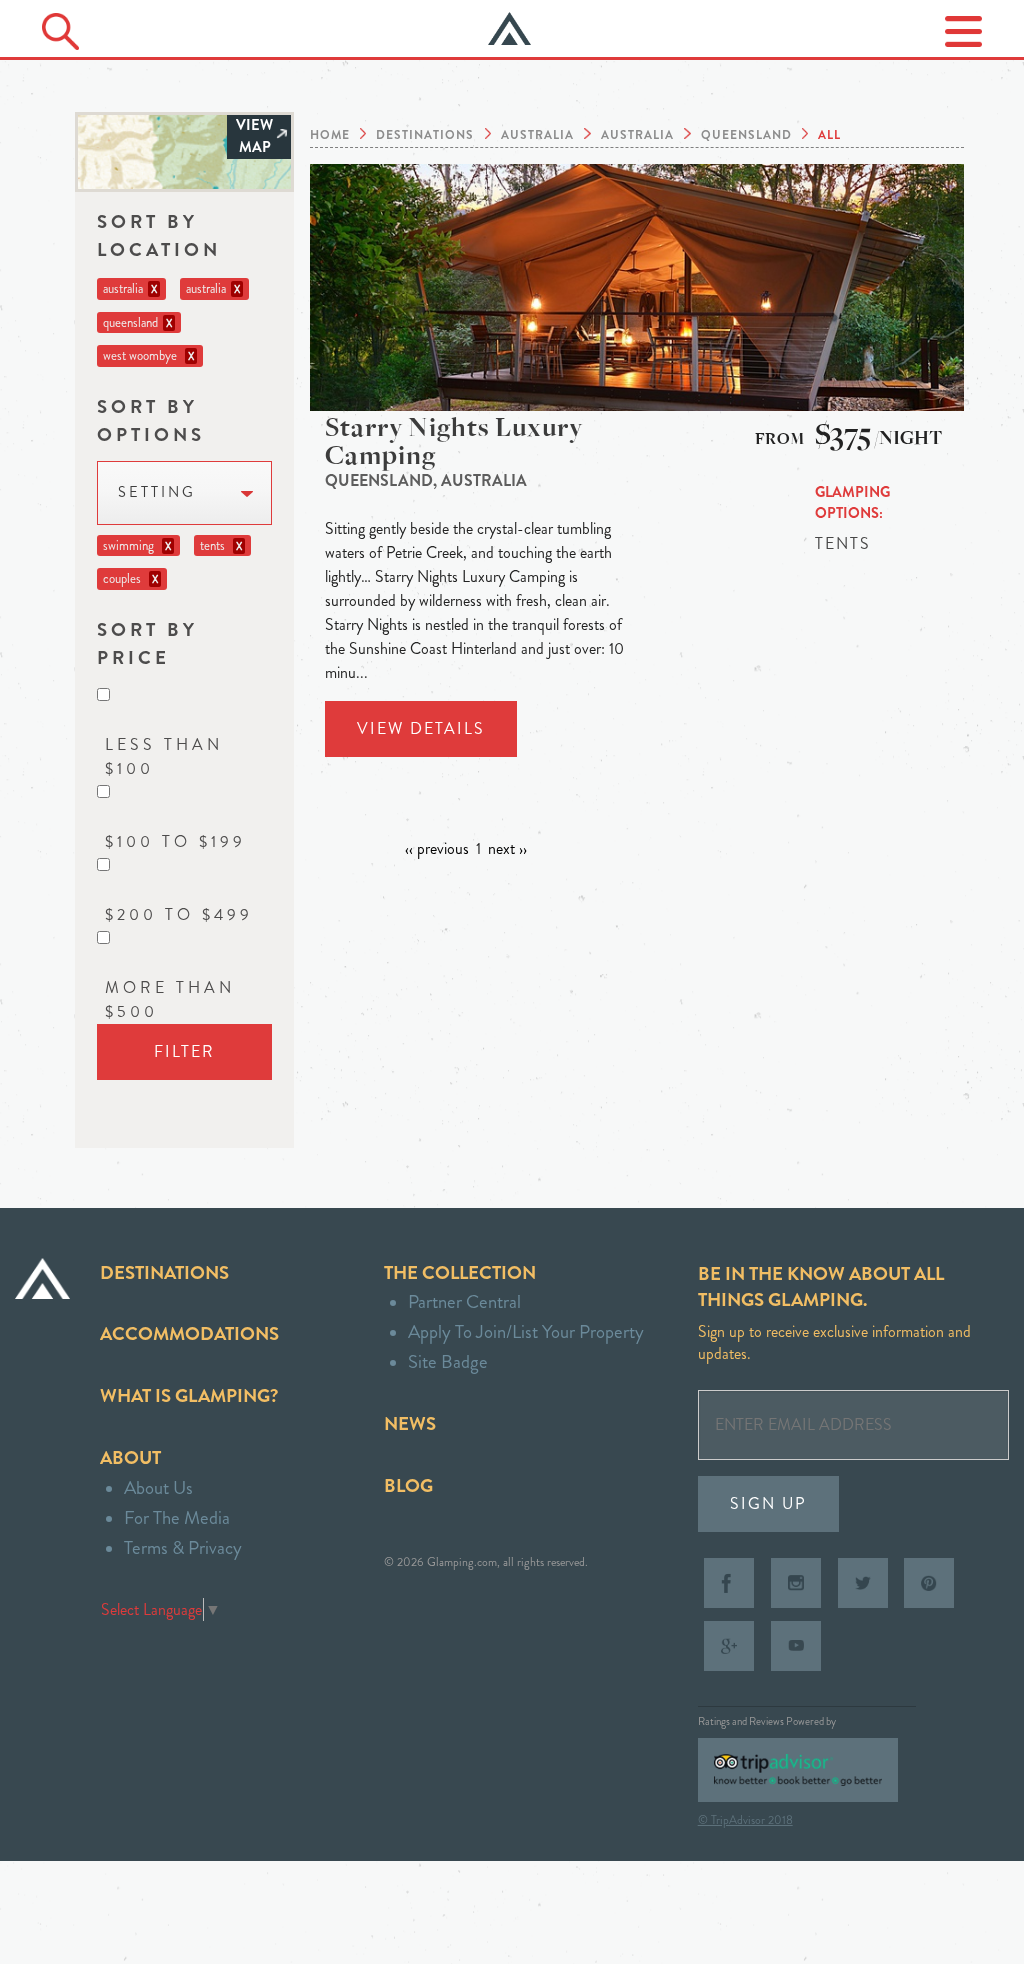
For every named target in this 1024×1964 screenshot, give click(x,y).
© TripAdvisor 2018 (745, 1820)
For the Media (177, 1517)
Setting (157, 492)
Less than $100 (164, 756)
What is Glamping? (189, 1395)
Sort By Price (147, 643)
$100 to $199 (175, 841)
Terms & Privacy (183, 1547)
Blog (408, 1485)
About (130, 1457)
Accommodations (189, 1333)
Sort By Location (159, 235)
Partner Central (464, 1301)
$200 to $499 (179, 914)
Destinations (164, 1272)
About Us (158, 1487)
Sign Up (768, 1503)
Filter (184, 1051)
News (410, 1423)
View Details (421, 728)
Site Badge (448, 1361)
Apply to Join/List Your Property (526, 1331)
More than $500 (170, 999)
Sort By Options (151, 420)
